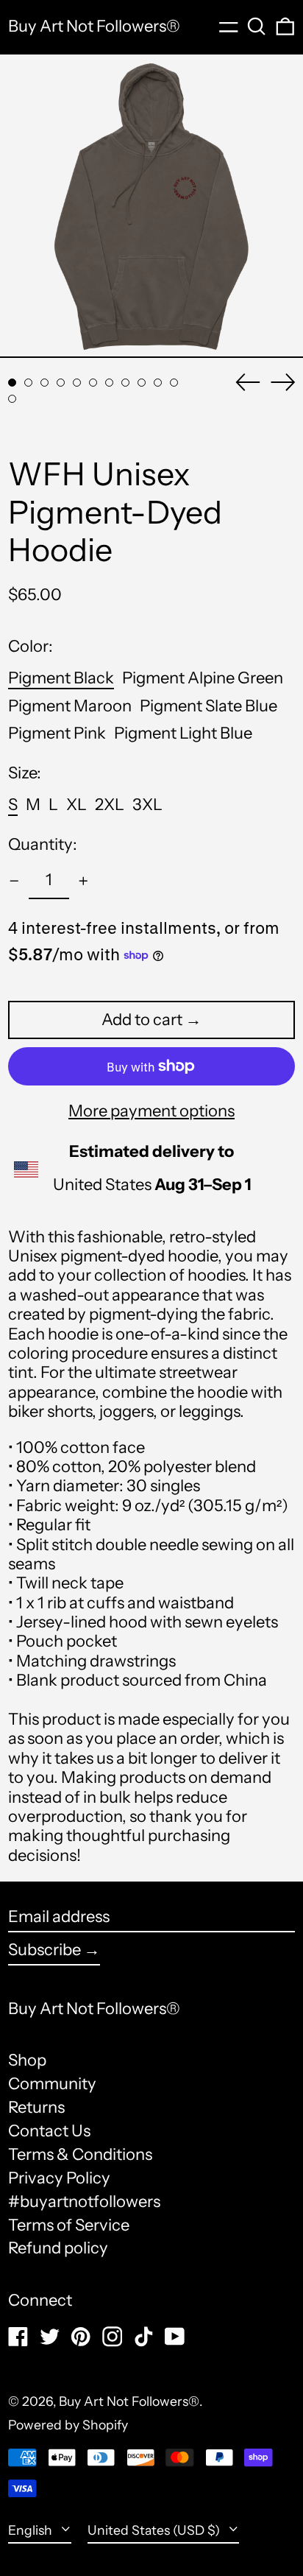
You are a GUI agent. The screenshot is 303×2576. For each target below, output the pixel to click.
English (32, 2530)
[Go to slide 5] (77, 383)
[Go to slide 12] (12, 399)
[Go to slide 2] (28, 383)
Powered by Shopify (68, 2425)
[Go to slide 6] (93, 383)
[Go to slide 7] (109, 383)
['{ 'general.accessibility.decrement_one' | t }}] (14, 881)
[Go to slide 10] (158, 383)
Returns (36, 2107)
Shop (27, 2060)
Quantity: (43, 845)
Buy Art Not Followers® (94, 26)
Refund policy (58, 2248)
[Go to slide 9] (142, 383)
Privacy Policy (59, 2178)
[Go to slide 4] (61, 383)
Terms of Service (69, 2225)
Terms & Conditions (80, 2154)
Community (52, 2084)
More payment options (151, 1111)
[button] (257, 27)
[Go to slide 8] (125, 383)
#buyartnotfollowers (84, 2202)
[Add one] (83, 881)
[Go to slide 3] (44, 383)
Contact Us (49, 2131)
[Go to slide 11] (174, 383)
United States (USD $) (155, 2530)
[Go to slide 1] (12, 383)
